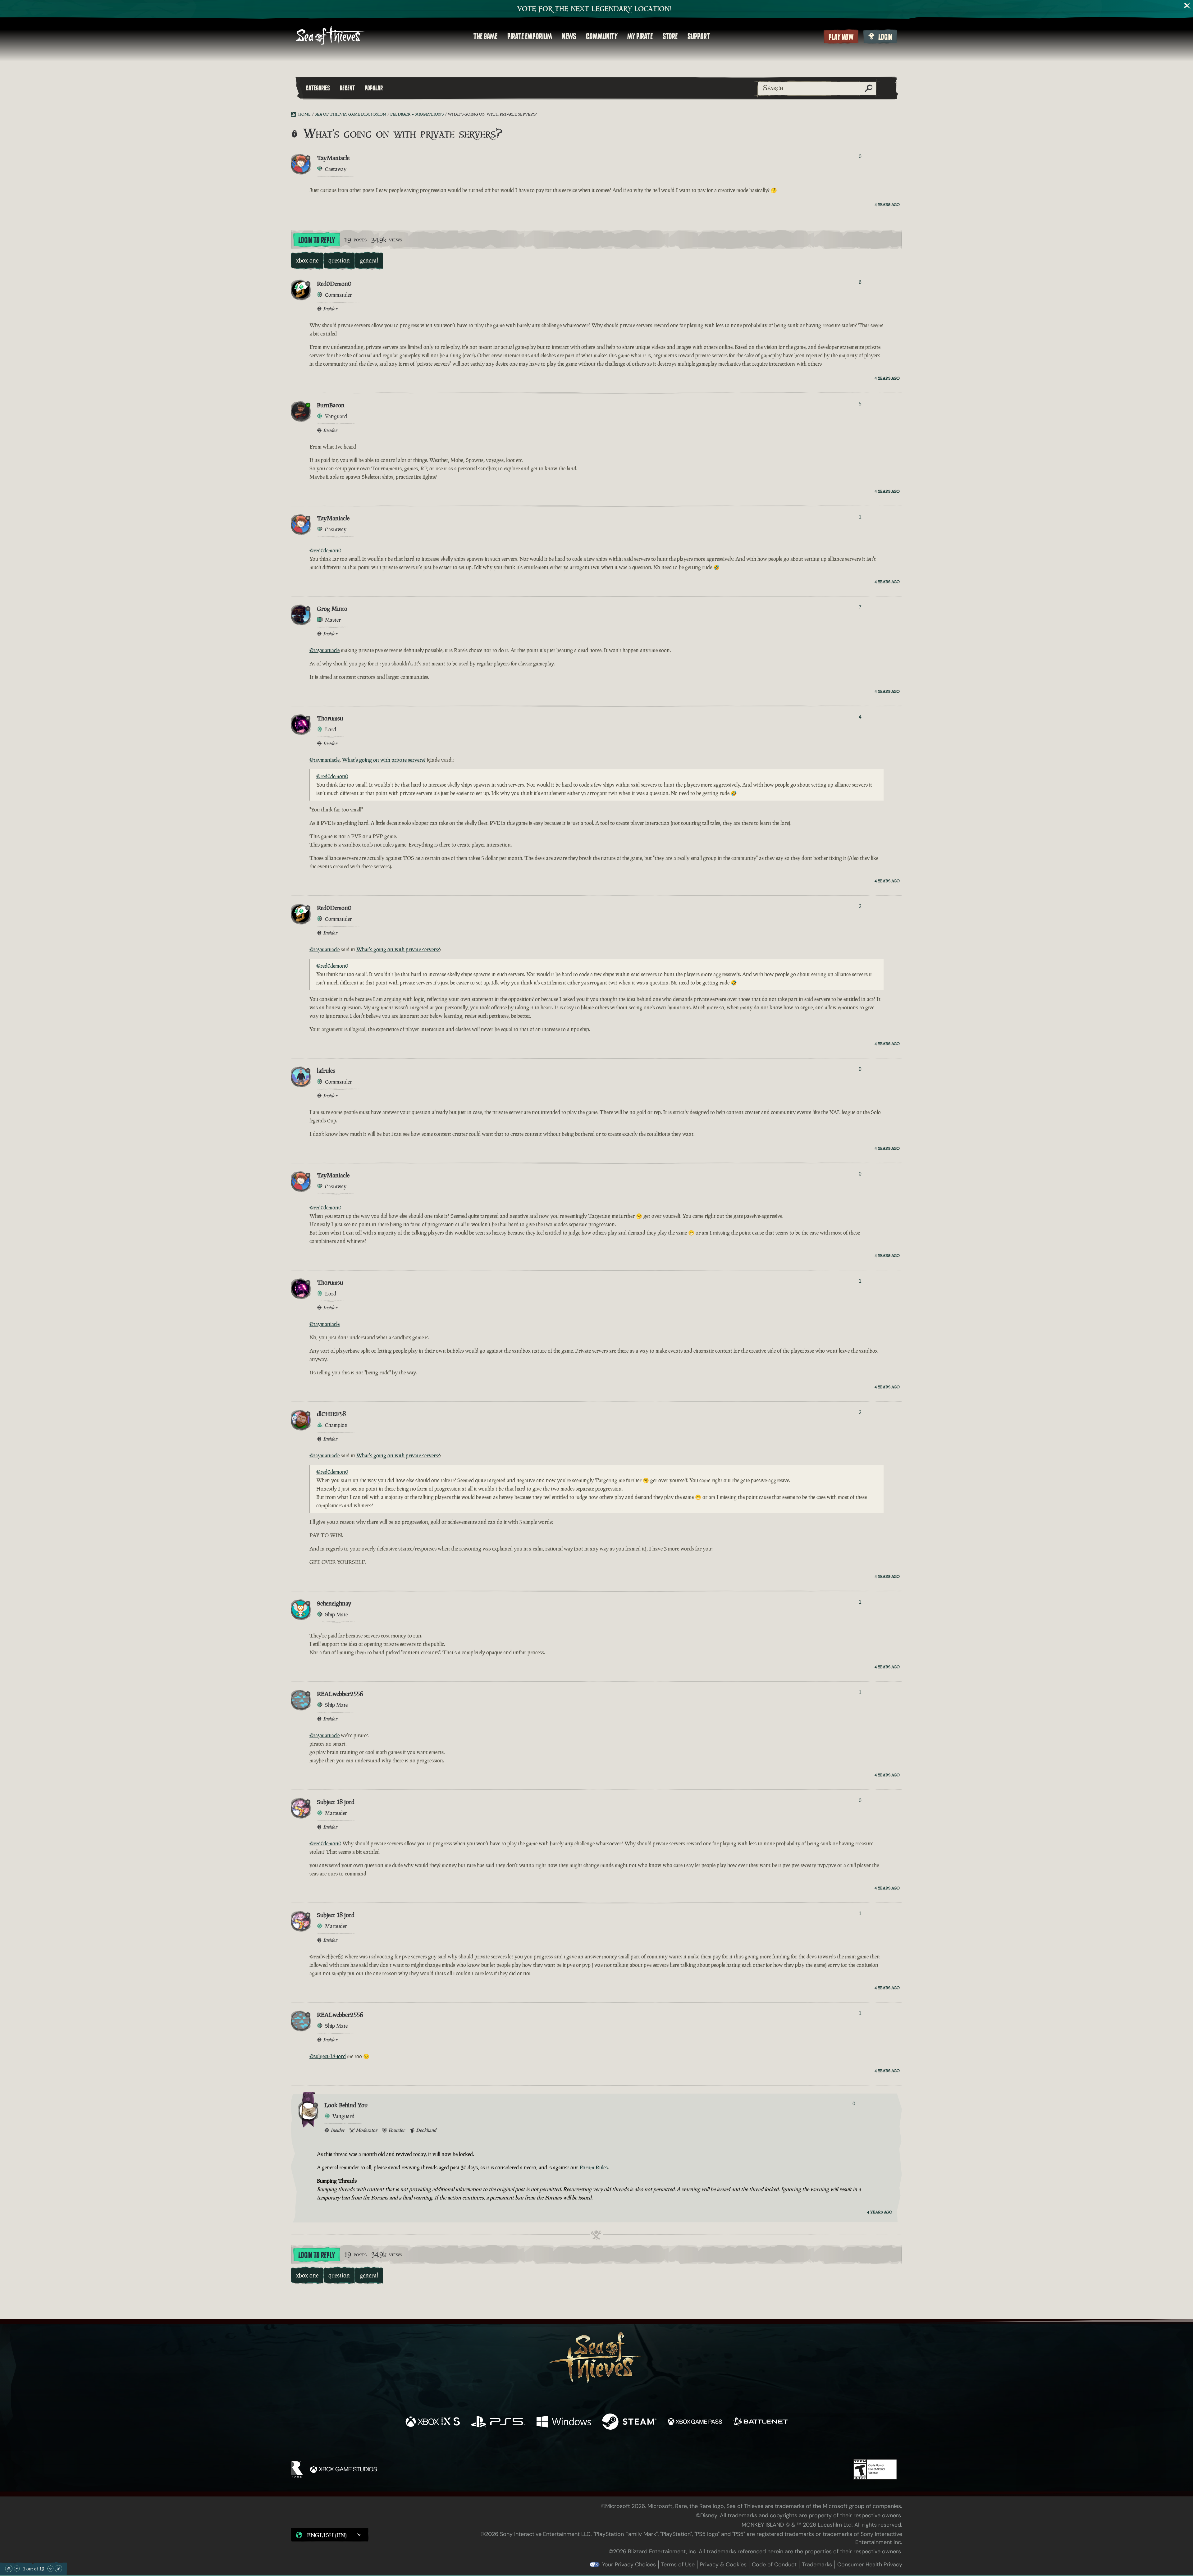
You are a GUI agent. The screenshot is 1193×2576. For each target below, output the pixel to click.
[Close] (1187, 6)
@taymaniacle (325, 650)
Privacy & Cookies (723, 2565)
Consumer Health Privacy (870, 2565)
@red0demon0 (325, 550)
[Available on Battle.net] (760, 2422)
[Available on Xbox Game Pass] (695, 2422)
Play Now (841, 37)
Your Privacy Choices (629, 2565)
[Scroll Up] (17, 2569)
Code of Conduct (774, 2565)
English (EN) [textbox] (327, 2535)
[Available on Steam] (629, 2422)
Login (885, 37)
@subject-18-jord (328, 2056)
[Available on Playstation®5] (498, 2422)
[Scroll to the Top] (9, 2569)
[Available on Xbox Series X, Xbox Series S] (433, 2422)
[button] (330, 2535)
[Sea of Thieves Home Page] (330, 36)
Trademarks (817, 2565)
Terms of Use (678, 2565)
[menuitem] (485, 36)
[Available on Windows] (564, 2422)
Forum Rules (594, 2167)
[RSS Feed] (295, 114)
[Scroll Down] (50, 2569)
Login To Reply (317, 240)
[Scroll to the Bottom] (58, 2569)
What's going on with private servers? (384, 760)
